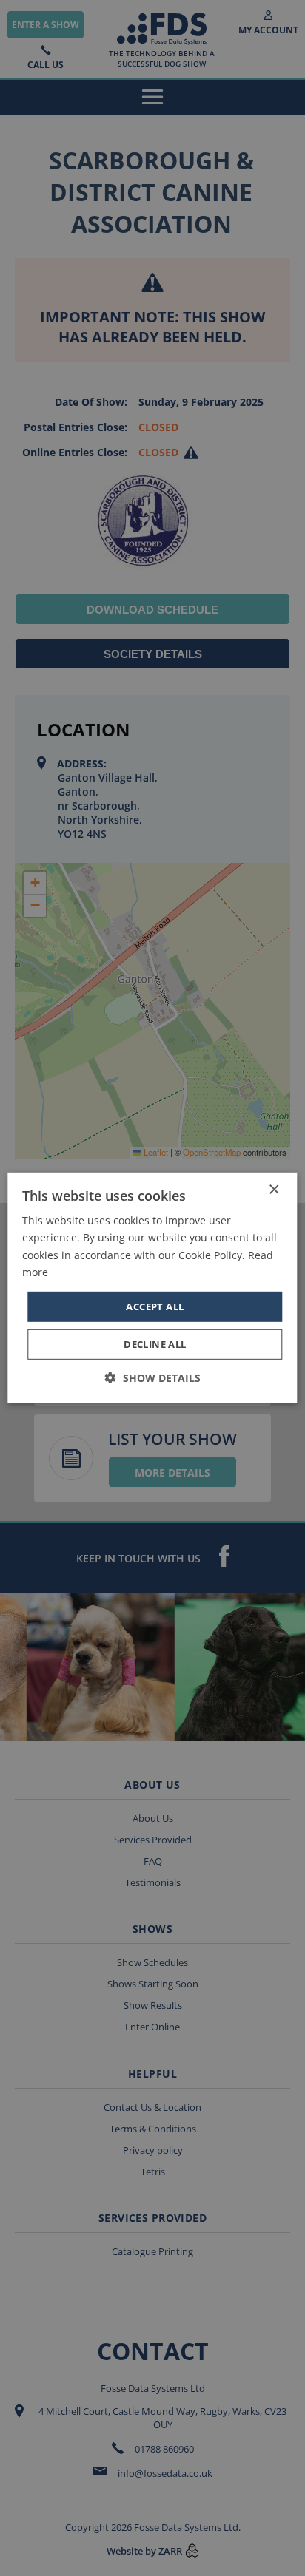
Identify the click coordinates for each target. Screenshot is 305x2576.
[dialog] (152, 1288)
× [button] (274, 1190)
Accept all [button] (155, 1306)
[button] (153, 1378)
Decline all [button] (155, 1344)
